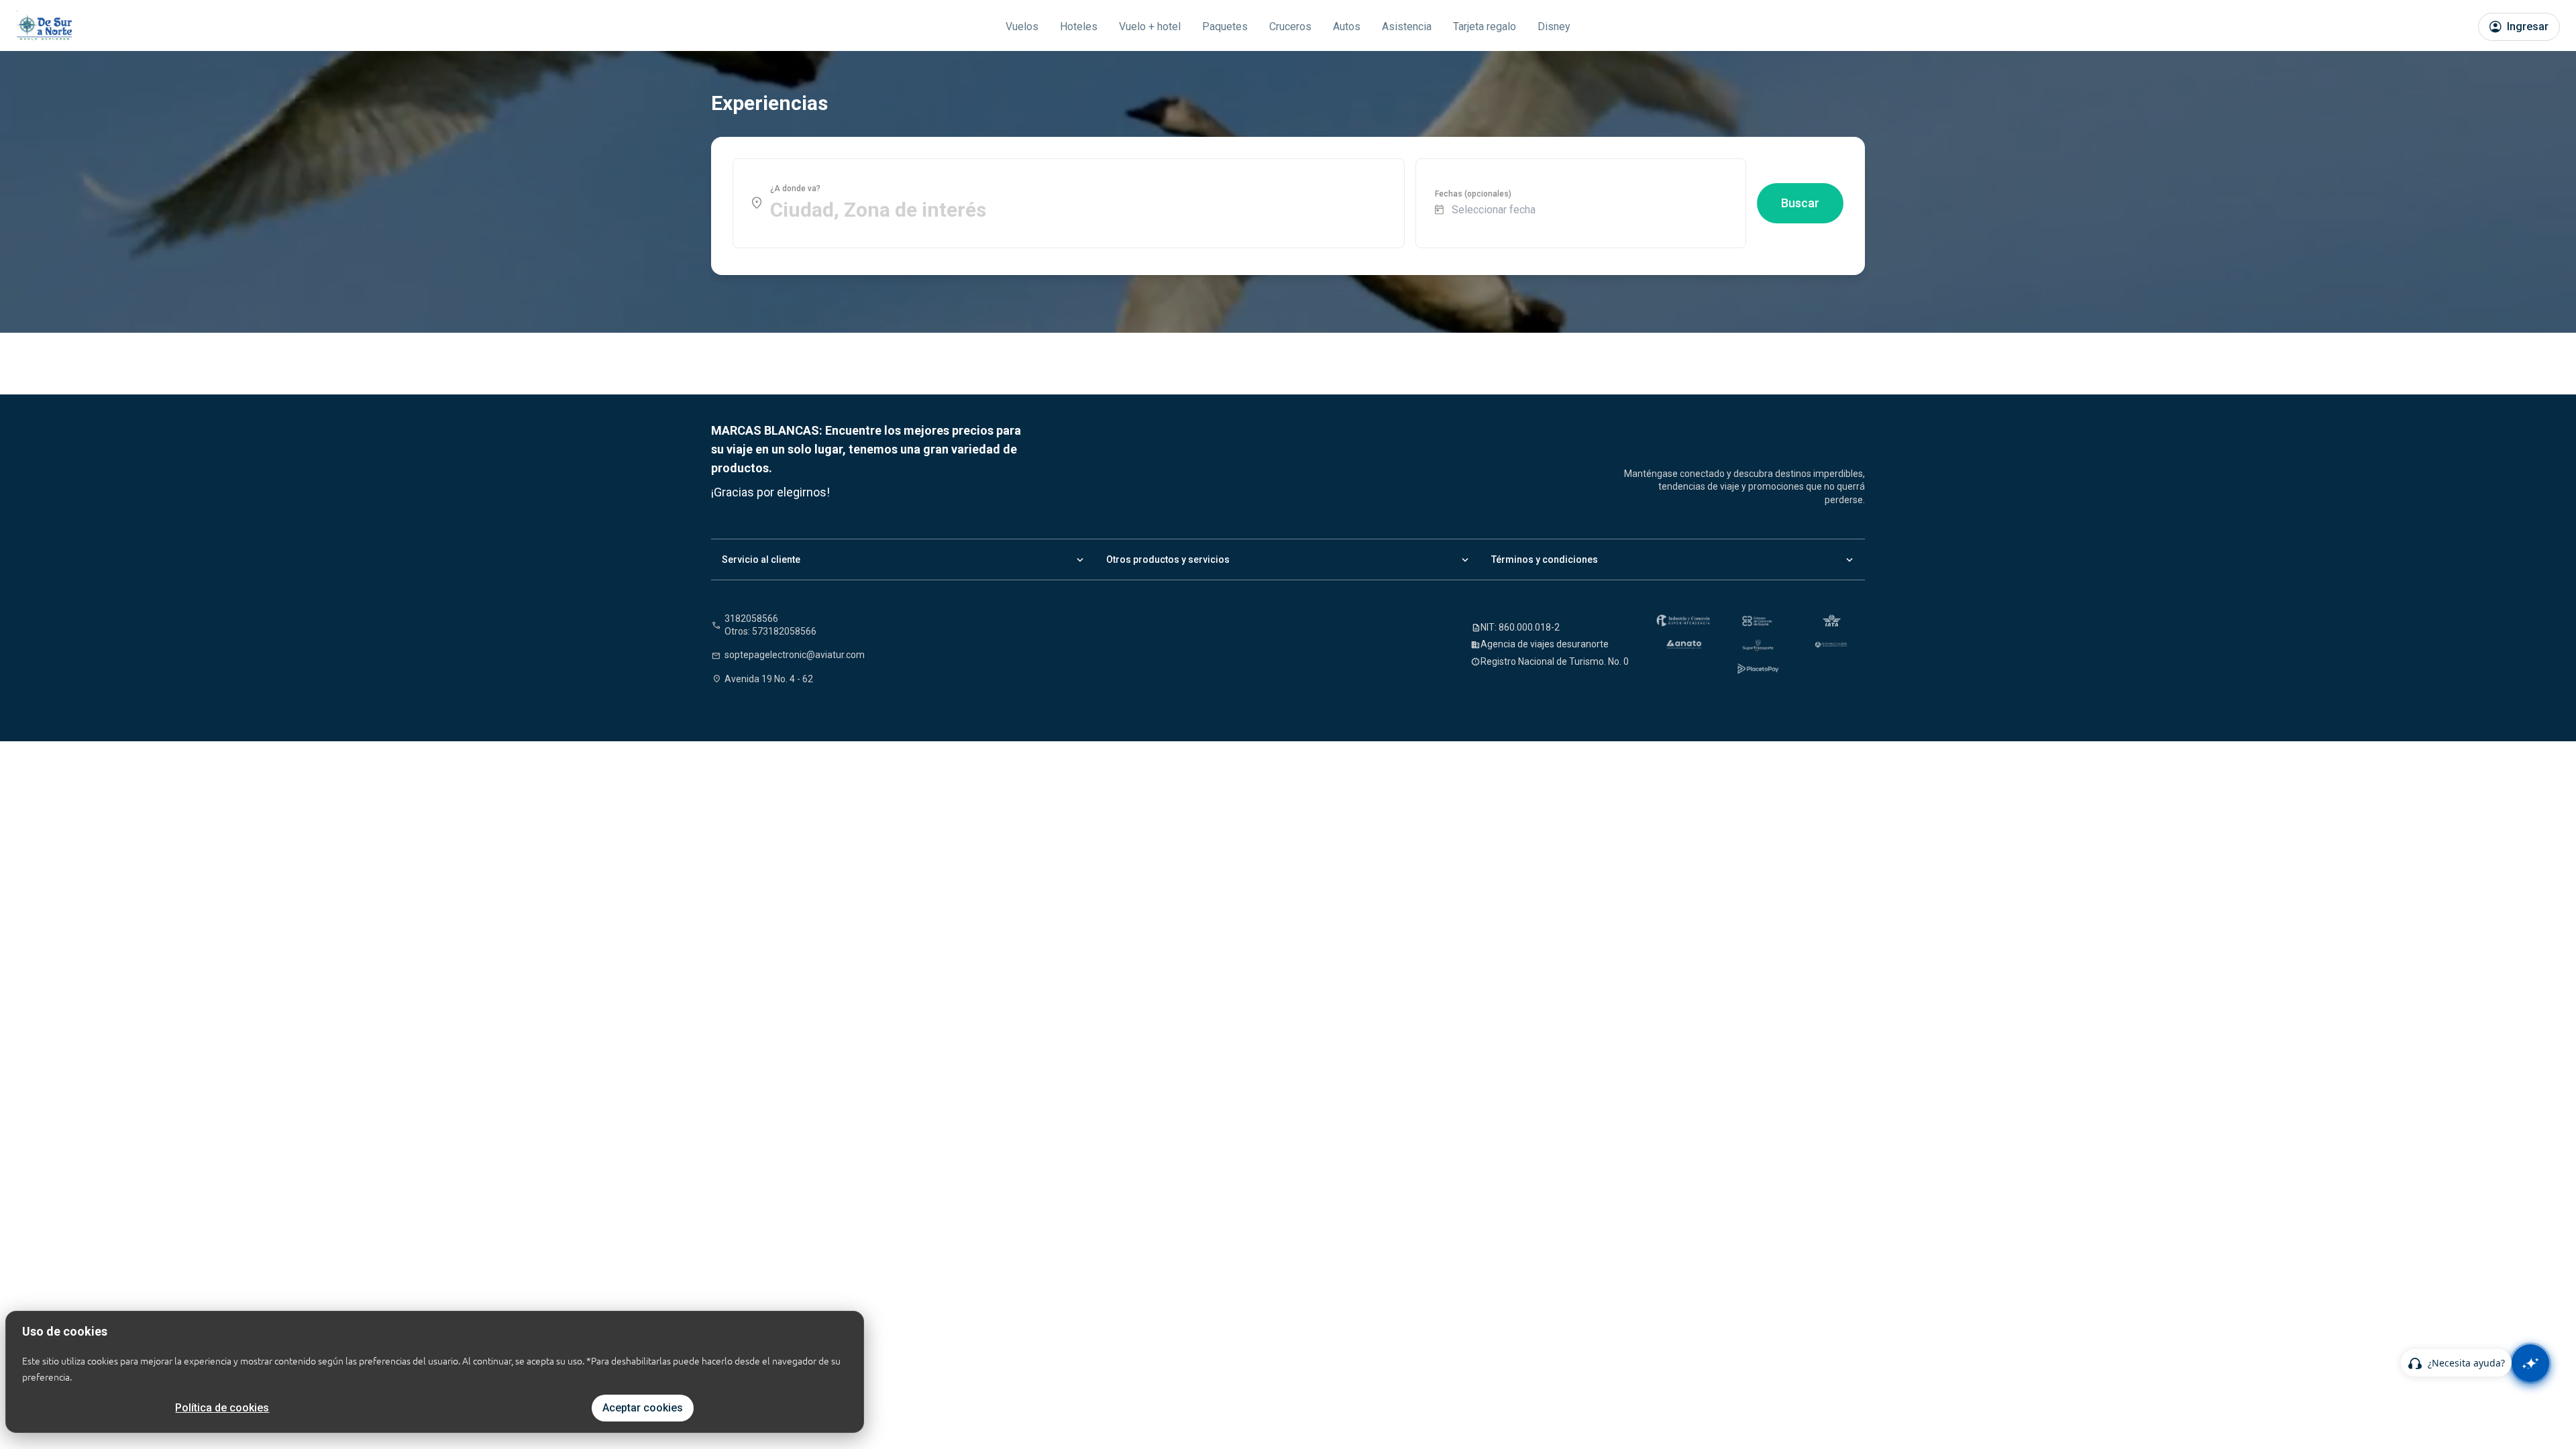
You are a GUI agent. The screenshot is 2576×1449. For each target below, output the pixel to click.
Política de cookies (222, 1408)
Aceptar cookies (643, 1408)
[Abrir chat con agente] (2530, 1363)
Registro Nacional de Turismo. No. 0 (1555, 661)
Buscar (1800, 203)
